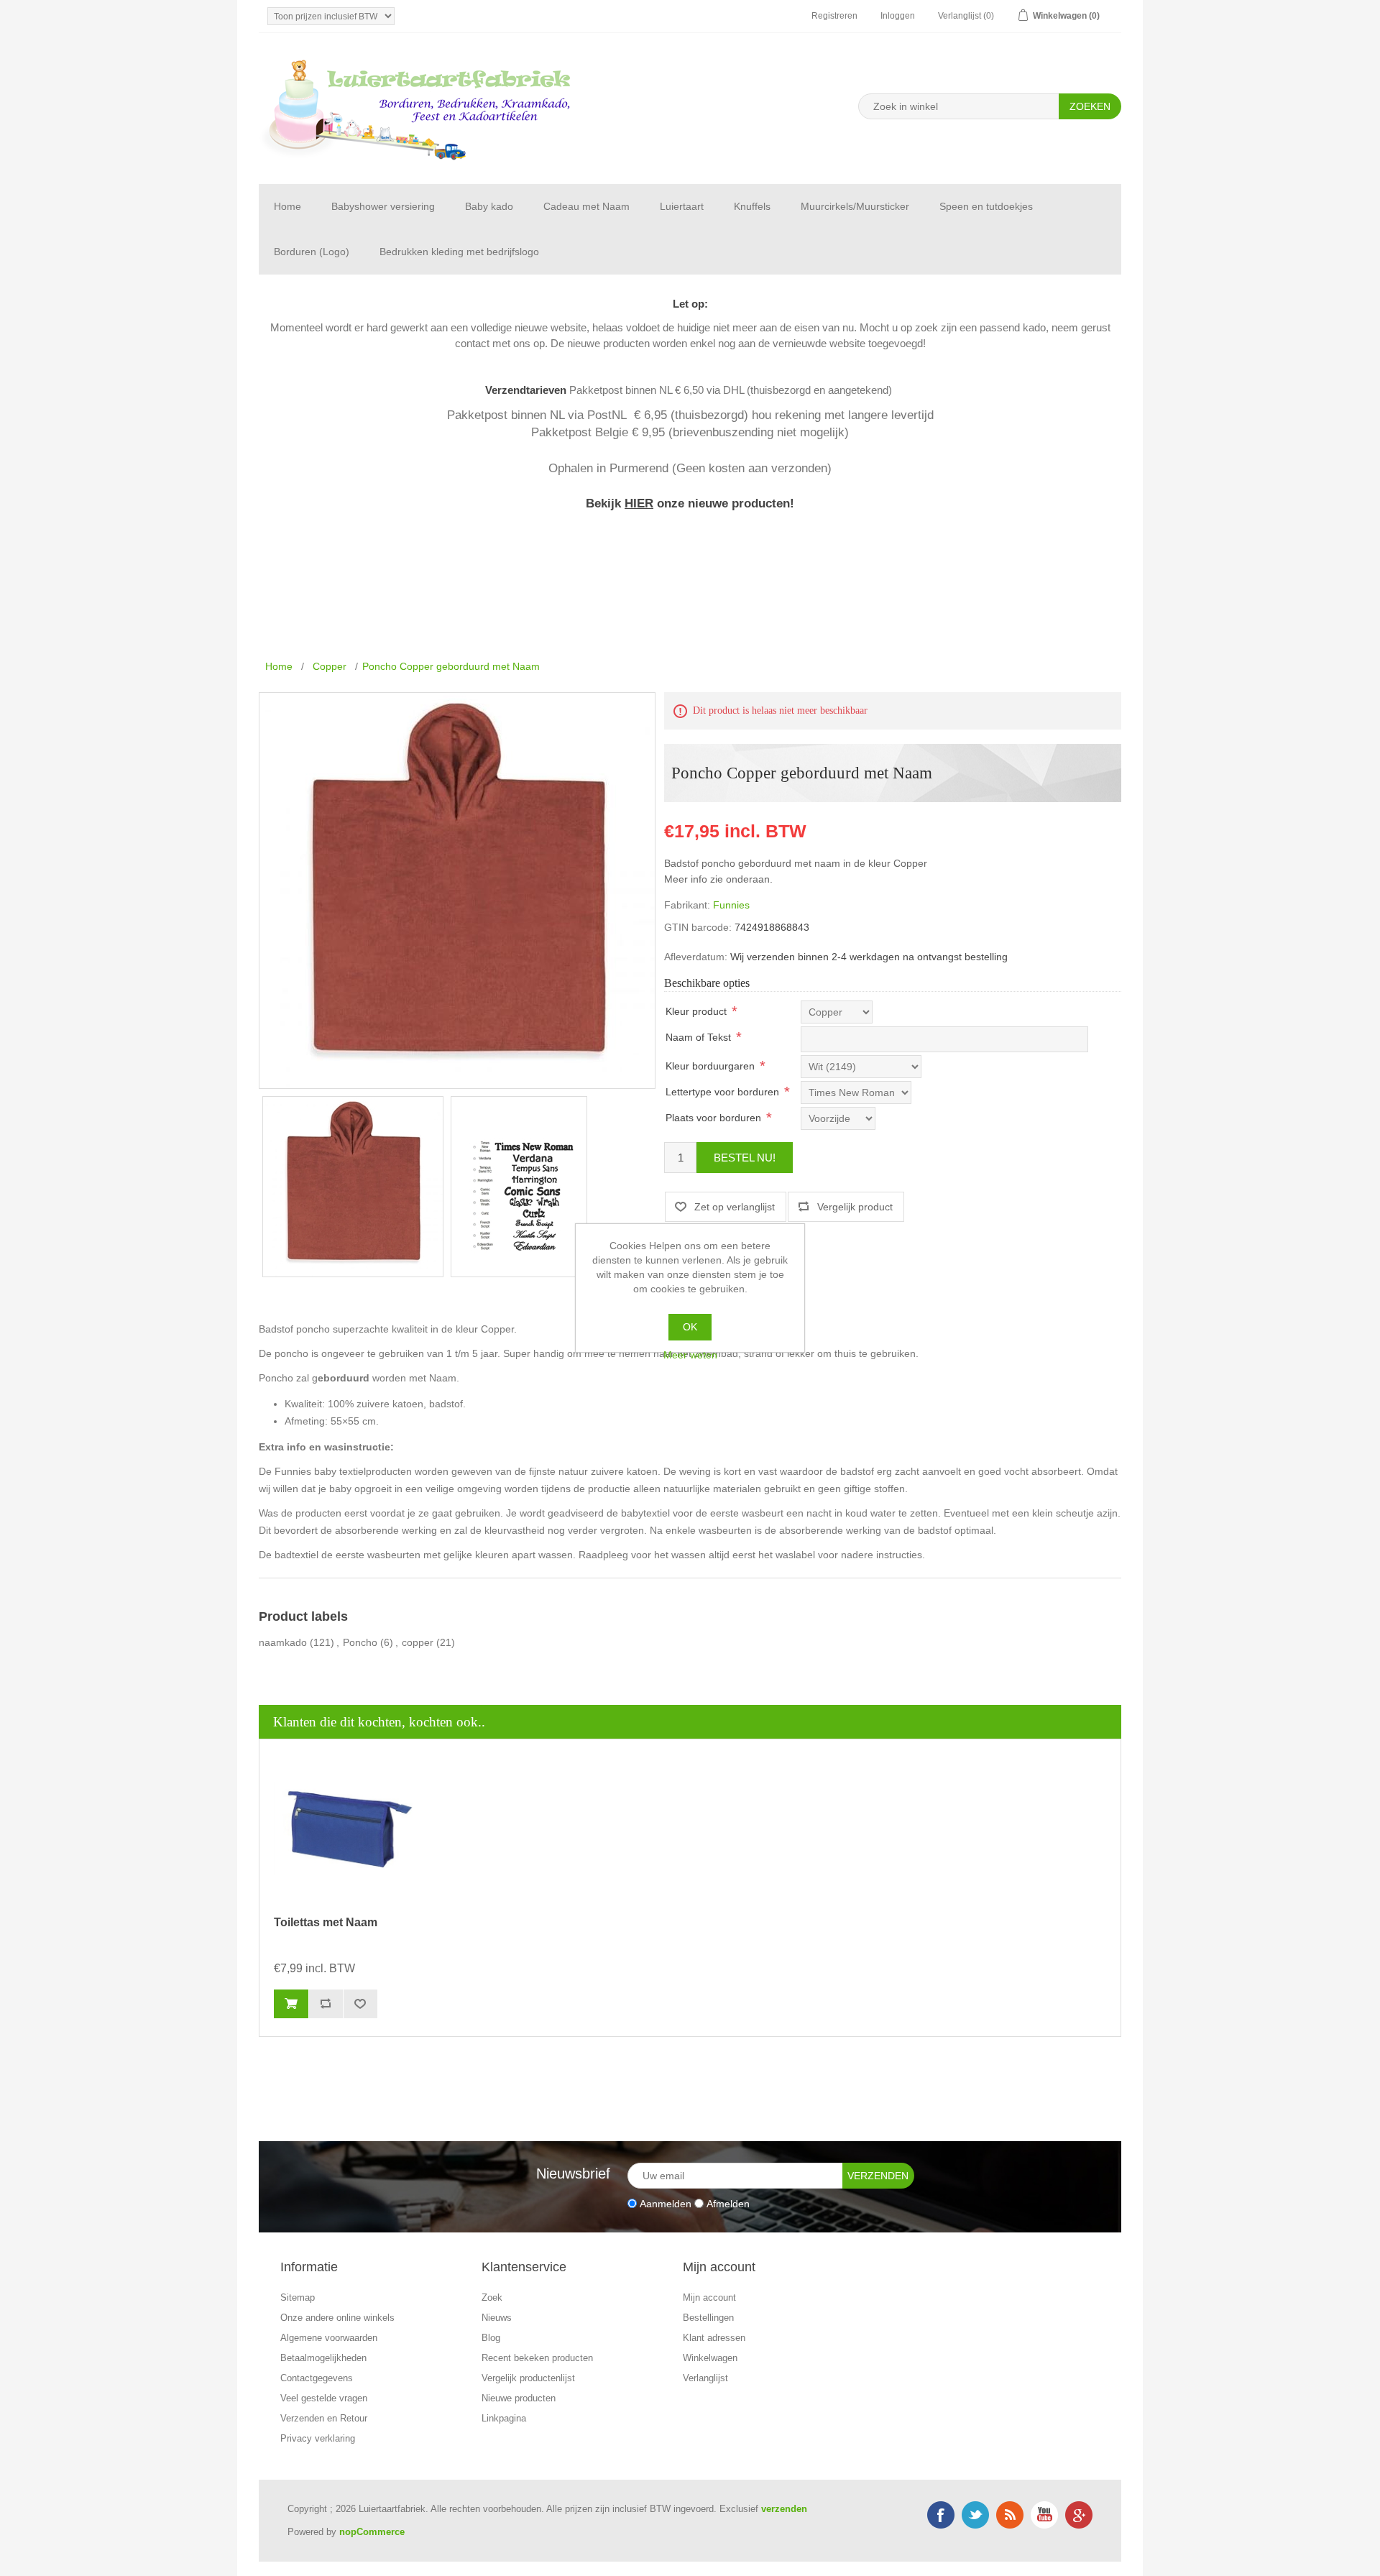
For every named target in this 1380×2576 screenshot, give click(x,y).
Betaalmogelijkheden (323, 2358)
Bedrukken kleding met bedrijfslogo (459, 252)
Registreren (834, 16)
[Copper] (353, 1187)
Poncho (360, 1642)
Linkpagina (504, 2418)
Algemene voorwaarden (329, 2338)
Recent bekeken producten (537, 2358)
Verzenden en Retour (324, 2418)
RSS (1010, 2515)
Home (287, 206)
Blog (491, 2338)
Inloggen (898, 16)
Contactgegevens (317, 2378)
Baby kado (489, 206)
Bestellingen (708, 2318)
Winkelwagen (710, 2358)
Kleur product (696, 1011)
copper (418, 1642)
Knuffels (752, 206)
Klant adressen (714, 2338)
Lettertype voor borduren (722, 1092)
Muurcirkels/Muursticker (855, 206)
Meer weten (690, 1355)
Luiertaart (682, 206)
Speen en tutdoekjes (986, 206)
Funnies (731, 905)
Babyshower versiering (383, 206)
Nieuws (497, 2318)
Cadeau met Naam (586, 206)
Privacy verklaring (318, 2438)
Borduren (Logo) (312, 252)
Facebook (941, 2515)
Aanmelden (666, 2203)
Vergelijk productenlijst (528, 2378)
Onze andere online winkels (337, 2318)
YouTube (1044, 2515)
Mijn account (709, 2297)
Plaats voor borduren (713, 1118)
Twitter (975, 2515)
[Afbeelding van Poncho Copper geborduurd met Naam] (519, 1187)
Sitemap (298, 2297)
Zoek (492, 2297)
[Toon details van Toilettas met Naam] (346, 1829)
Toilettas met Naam (326, 1922)
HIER (639, 503)
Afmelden (728, 2203)
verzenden (784, 2509)
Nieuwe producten (519, 2398)
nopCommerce (372, 2532)
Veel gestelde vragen (324, 2398)
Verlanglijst (705, 2378)
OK (690, 1327)
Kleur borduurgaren (710, 1066)
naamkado (283, 1642)
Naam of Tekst (698, 1037)
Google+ (1079, 2515)
